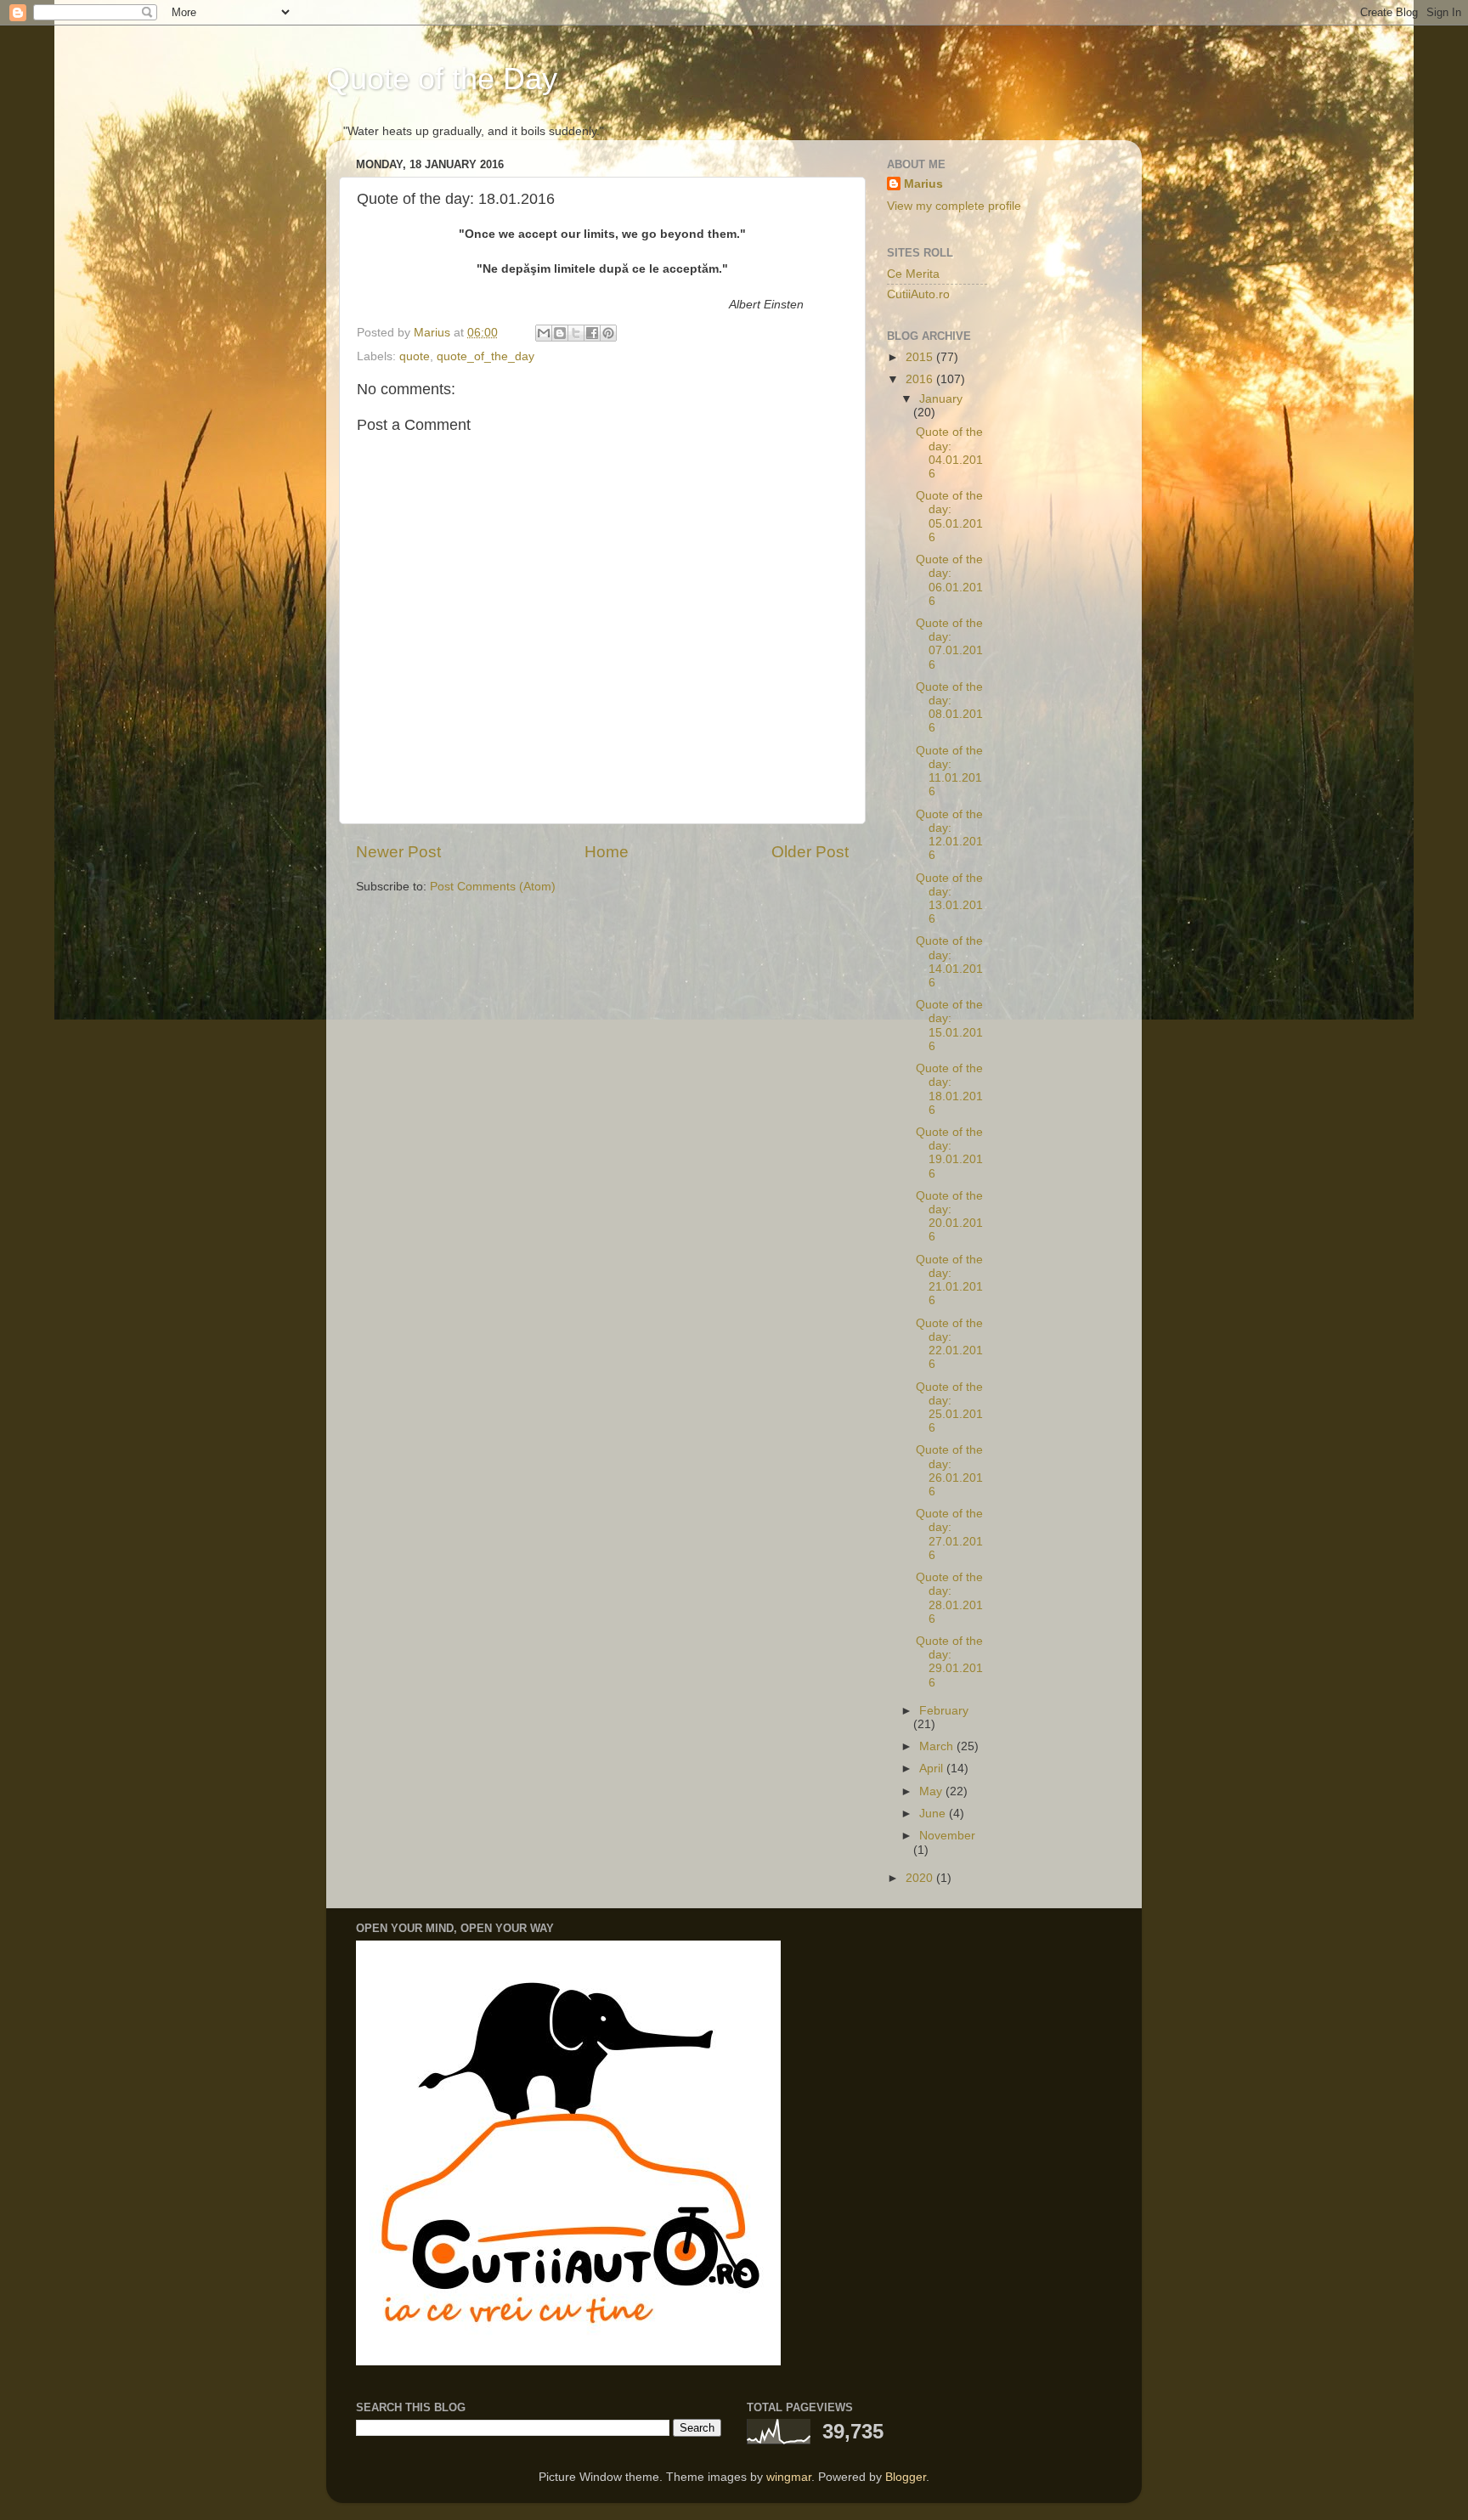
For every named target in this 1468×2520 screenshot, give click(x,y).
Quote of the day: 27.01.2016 (949, 1534)
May (932, 1791)
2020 (921, 1878)
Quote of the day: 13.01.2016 (949, 899)
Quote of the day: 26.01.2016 (949, 1471)
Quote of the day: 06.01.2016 (949, 580)
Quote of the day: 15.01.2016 (949, 1026)
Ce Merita (913, 274)
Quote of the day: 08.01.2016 (949, 708)
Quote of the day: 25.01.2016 (949, 1408)
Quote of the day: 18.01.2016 (949, 1089)
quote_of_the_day (486, 356)
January (941, 399)
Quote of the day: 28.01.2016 (949, 1598)
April (933, 1769)
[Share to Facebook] (592, 333)
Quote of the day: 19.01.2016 (949, 1153)
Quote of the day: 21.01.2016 (949, 1280)
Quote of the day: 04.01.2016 (949, 453)
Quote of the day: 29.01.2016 (949, 1662)
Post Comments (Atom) (493, 887)
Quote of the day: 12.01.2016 (949, 835)
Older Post (810, 852)
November (947, 1836)
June (934, 1814)
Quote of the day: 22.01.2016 (949, 1344)
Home (607, 852)
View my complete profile (954, 206)
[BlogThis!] (560, 333)
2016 (921, 379)
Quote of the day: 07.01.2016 (949, 644)
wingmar (789, 2477)
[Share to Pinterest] (608, 333)
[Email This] (544, 333)
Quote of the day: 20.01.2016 (949, 1217)
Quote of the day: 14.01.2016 (949, 962)
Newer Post (398, 852)
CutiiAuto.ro (918, 294)
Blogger (906, 2477)
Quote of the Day (442, 79)
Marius (923, 184)
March (938, 1746)
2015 (921, 357)
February (944, 1711)
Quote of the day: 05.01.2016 (949, 517)
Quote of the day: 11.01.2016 (949, 771)
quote (415, 356)
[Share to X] (576, 333)
